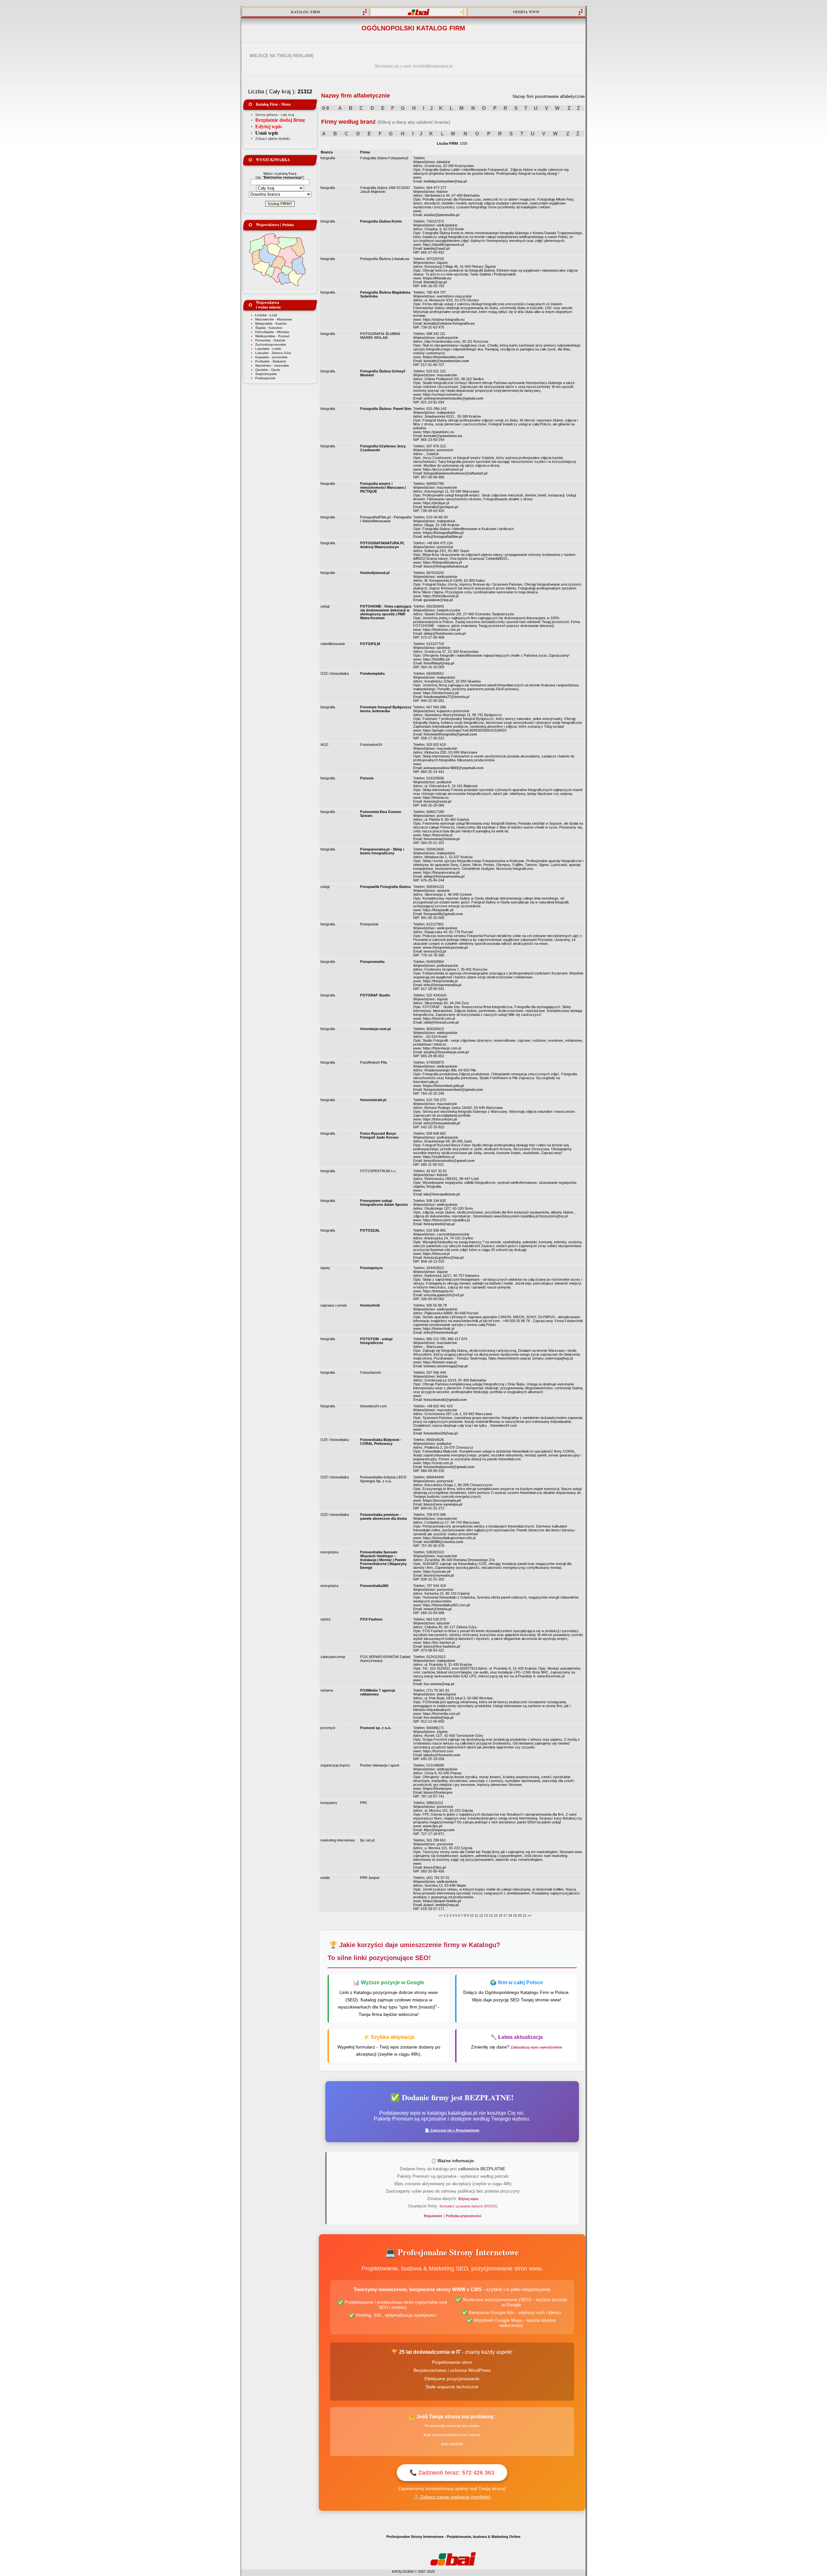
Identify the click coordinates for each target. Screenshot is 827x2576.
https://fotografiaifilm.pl (443, 533)
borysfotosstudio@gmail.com (449, 1161)
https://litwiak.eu (437, 278)
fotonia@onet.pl (437, 801)
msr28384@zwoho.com (443, 1542)
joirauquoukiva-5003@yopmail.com (454, 768)
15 (496, 1915)
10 (472, 1915)
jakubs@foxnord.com (442, 1755)
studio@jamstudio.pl (441, 215)
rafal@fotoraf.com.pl (441, 1022)
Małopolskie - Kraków (271, 323)
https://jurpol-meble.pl (442, 1901)
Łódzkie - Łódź (266, 315)
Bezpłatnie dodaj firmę (280, 120)
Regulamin (433, 2216)
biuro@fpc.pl (435, 1867)
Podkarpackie (265, 378)
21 (525, 1915)
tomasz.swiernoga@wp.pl (446, 1366)
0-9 (325, 108)
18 (510, 1915)
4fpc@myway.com (439, 1830)
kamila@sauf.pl (437, 248)
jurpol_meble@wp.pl (441, 1905)
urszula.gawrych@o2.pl (444, 1295)
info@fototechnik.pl (441, 1332)
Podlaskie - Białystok (271, 361)
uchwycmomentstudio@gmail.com (453, 398)
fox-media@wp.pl (439, 1717)
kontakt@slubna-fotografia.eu (449, 323)
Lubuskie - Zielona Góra (273, 353)
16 (500, 1915)
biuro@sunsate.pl (439, 1575)
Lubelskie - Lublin (268, 349)
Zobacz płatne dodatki (272, 139)
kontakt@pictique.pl (441, 507)
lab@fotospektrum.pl (442, 1194)
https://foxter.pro (437, 1789)
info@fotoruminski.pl (442, 1123)
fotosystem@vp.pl (439, 1224)
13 (486, 1915)
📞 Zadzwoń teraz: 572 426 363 (452, 2473)
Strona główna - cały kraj (275, 115)
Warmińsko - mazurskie (272, 365)
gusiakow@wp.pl (438, 600)
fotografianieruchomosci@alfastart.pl (455, 473)
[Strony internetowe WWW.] (418, 12)
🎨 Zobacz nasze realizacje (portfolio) (452, 2497)
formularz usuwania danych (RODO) (469, 2206)
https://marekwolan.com (444, 357)
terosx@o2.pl (435, 951)
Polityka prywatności (464, 2216)
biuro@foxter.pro (438, 1792)
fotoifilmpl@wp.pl (439, 663)
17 (505, 1915)
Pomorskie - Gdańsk (270, 340)
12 (481, 1915)
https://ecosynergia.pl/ (442, 1500)
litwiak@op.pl (435, 282)
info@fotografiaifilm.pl (443, 537)
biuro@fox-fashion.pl (442, 1646)
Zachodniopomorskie (271, 344)
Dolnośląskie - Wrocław (272, 332)
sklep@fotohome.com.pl (445, 633)
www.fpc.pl (433, 1826)
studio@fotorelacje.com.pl (446, 1052)
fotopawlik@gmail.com (443, 914)
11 (476, 1915)
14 (491, 1915)
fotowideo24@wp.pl (441, 1433)
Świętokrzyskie (266, 374)
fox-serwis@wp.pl (439, 1684)
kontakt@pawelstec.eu (443, 436)
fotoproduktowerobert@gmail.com (453, 1090)
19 (515, 1915)
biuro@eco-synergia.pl (443, 1504)
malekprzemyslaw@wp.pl (445, 181)
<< (441, 1915)
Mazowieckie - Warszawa (274, 319)
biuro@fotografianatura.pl (446, 566)
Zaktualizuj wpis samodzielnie (536, 2047)
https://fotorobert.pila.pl (443, 1086)
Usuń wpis (267, 133)
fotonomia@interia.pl (442, 839)
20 (520, 1915)
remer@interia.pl (438, 1609)
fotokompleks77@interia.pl (446, 697)
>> (529, 1915)
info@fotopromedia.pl (442, 985)
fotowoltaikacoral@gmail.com (449, 1467)
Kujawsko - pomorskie (271, 357)
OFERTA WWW (526, 12)
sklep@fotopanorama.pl (444, 876)
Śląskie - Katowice (269, 328)
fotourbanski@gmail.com (445, 1400)
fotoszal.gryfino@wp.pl (444, 1257)
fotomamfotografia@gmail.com (450, 734)
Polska (288, 225)
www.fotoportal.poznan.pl (445, 947)
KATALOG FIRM (305, 12)
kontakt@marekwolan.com (446, 361)
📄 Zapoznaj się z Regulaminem (452, 2130)
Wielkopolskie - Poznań (272, 336)
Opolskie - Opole (268, 370)
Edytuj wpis (268, 126)
